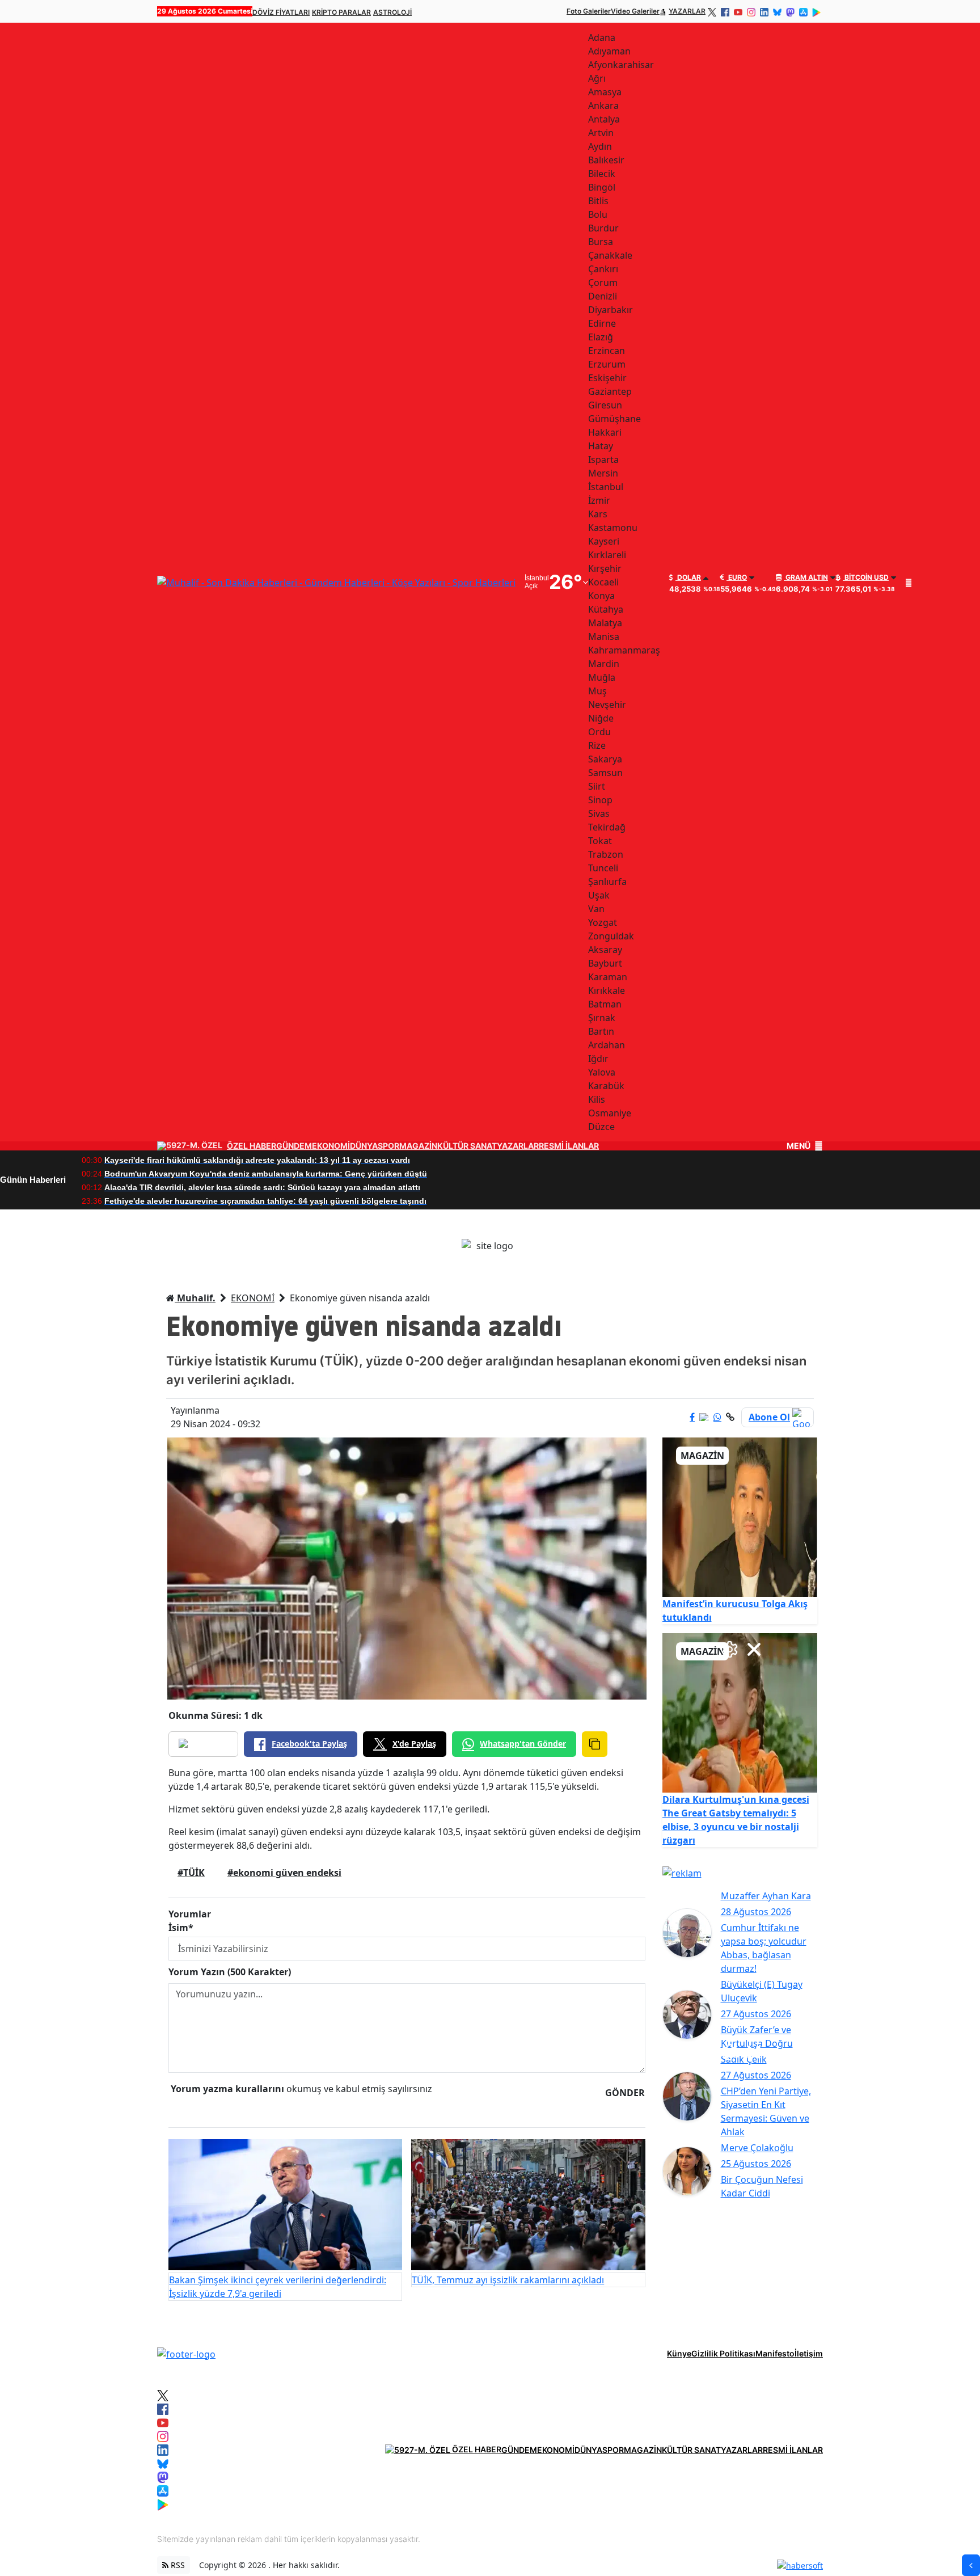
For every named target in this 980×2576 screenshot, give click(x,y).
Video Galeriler (635, 11)
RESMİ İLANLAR (569, 1146)
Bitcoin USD (866, 577)
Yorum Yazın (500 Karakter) (230, 1972)
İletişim (809, 2353)
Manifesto (775, 2353)
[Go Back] (971, 2565)
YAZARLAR (687, 11)
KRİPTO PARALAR (341, 12)
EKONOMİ (331, 1146)
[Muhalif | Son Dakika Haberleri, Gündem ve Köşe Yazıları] (186, 2353)
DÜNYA (364, 1146)
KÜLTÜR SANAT (467, 1146)
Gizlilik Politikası (723, 2353)
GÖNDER (625, 2093)
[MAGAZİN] (740, 1516)
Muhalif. (195, 1298)
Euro (737, 577)
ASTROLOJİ (392, 12)
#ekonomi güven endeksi (284, 1873)
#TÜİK (191, 1873)
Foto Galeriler (589, 11)
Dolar (688, 577)
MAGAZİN (418, 1146)
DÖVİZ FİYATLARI (281, 12)
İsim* (181, 1928)
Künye (679, 2353)
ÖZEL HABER (252, 1146)
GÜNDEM (294, 1146)
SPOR (388, 1146)
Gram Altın (806, 577)
